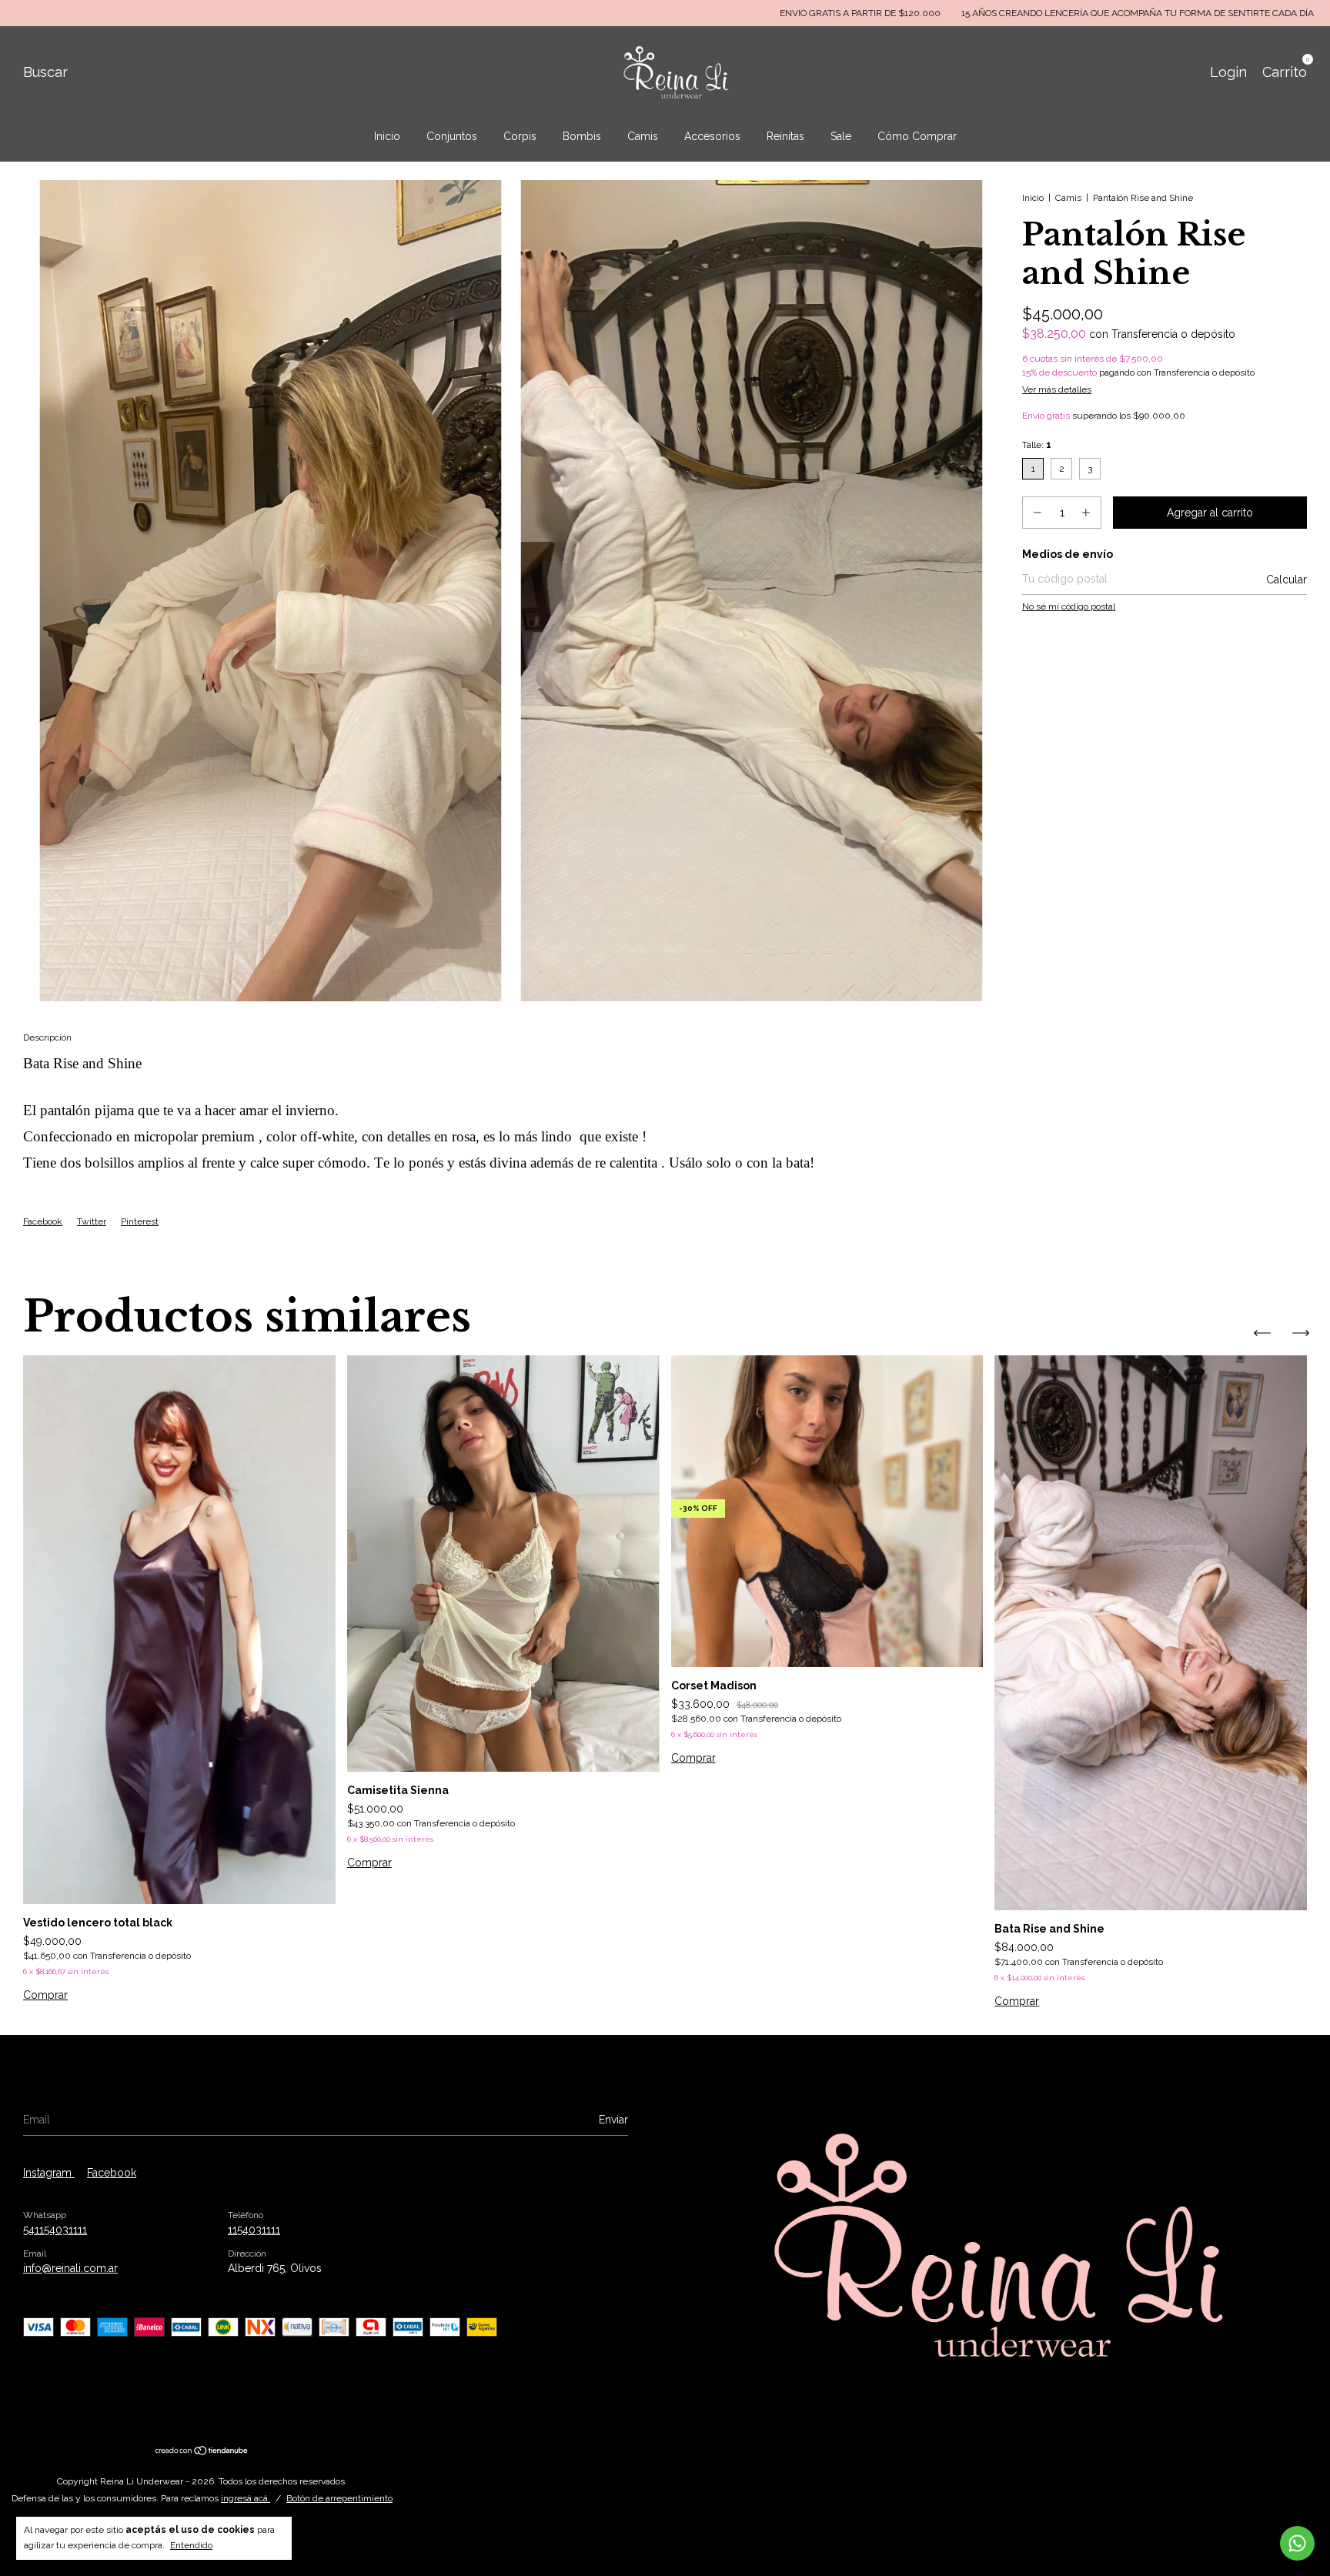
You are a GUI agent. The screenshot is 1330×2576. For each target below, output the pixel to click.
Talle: (1037, 445)
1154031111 (254, 2230)
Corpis (520, 136)
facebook (112, 2173)
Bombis (582, 136)
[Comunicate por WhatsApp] (1297, 2543)
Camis (643, 136)
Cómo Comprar (917, 136)
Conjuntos (452, 136)
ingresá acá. (246, 2498)
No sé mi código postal (1069, 606)
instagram (49, 2173)
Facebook (43, 1221)
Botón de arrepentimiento (339, 2498)
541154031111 (55, 2230)
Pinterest (140, 1221)
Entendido (191, 2545)
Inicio (387, 136)
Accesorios (712, 136)
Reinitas (785, 136)
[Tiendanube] (202, 2452)
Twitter (92, 1221)
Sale (841, 136)
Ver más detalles (1057, 389)
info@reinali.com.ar (70, 2268)
